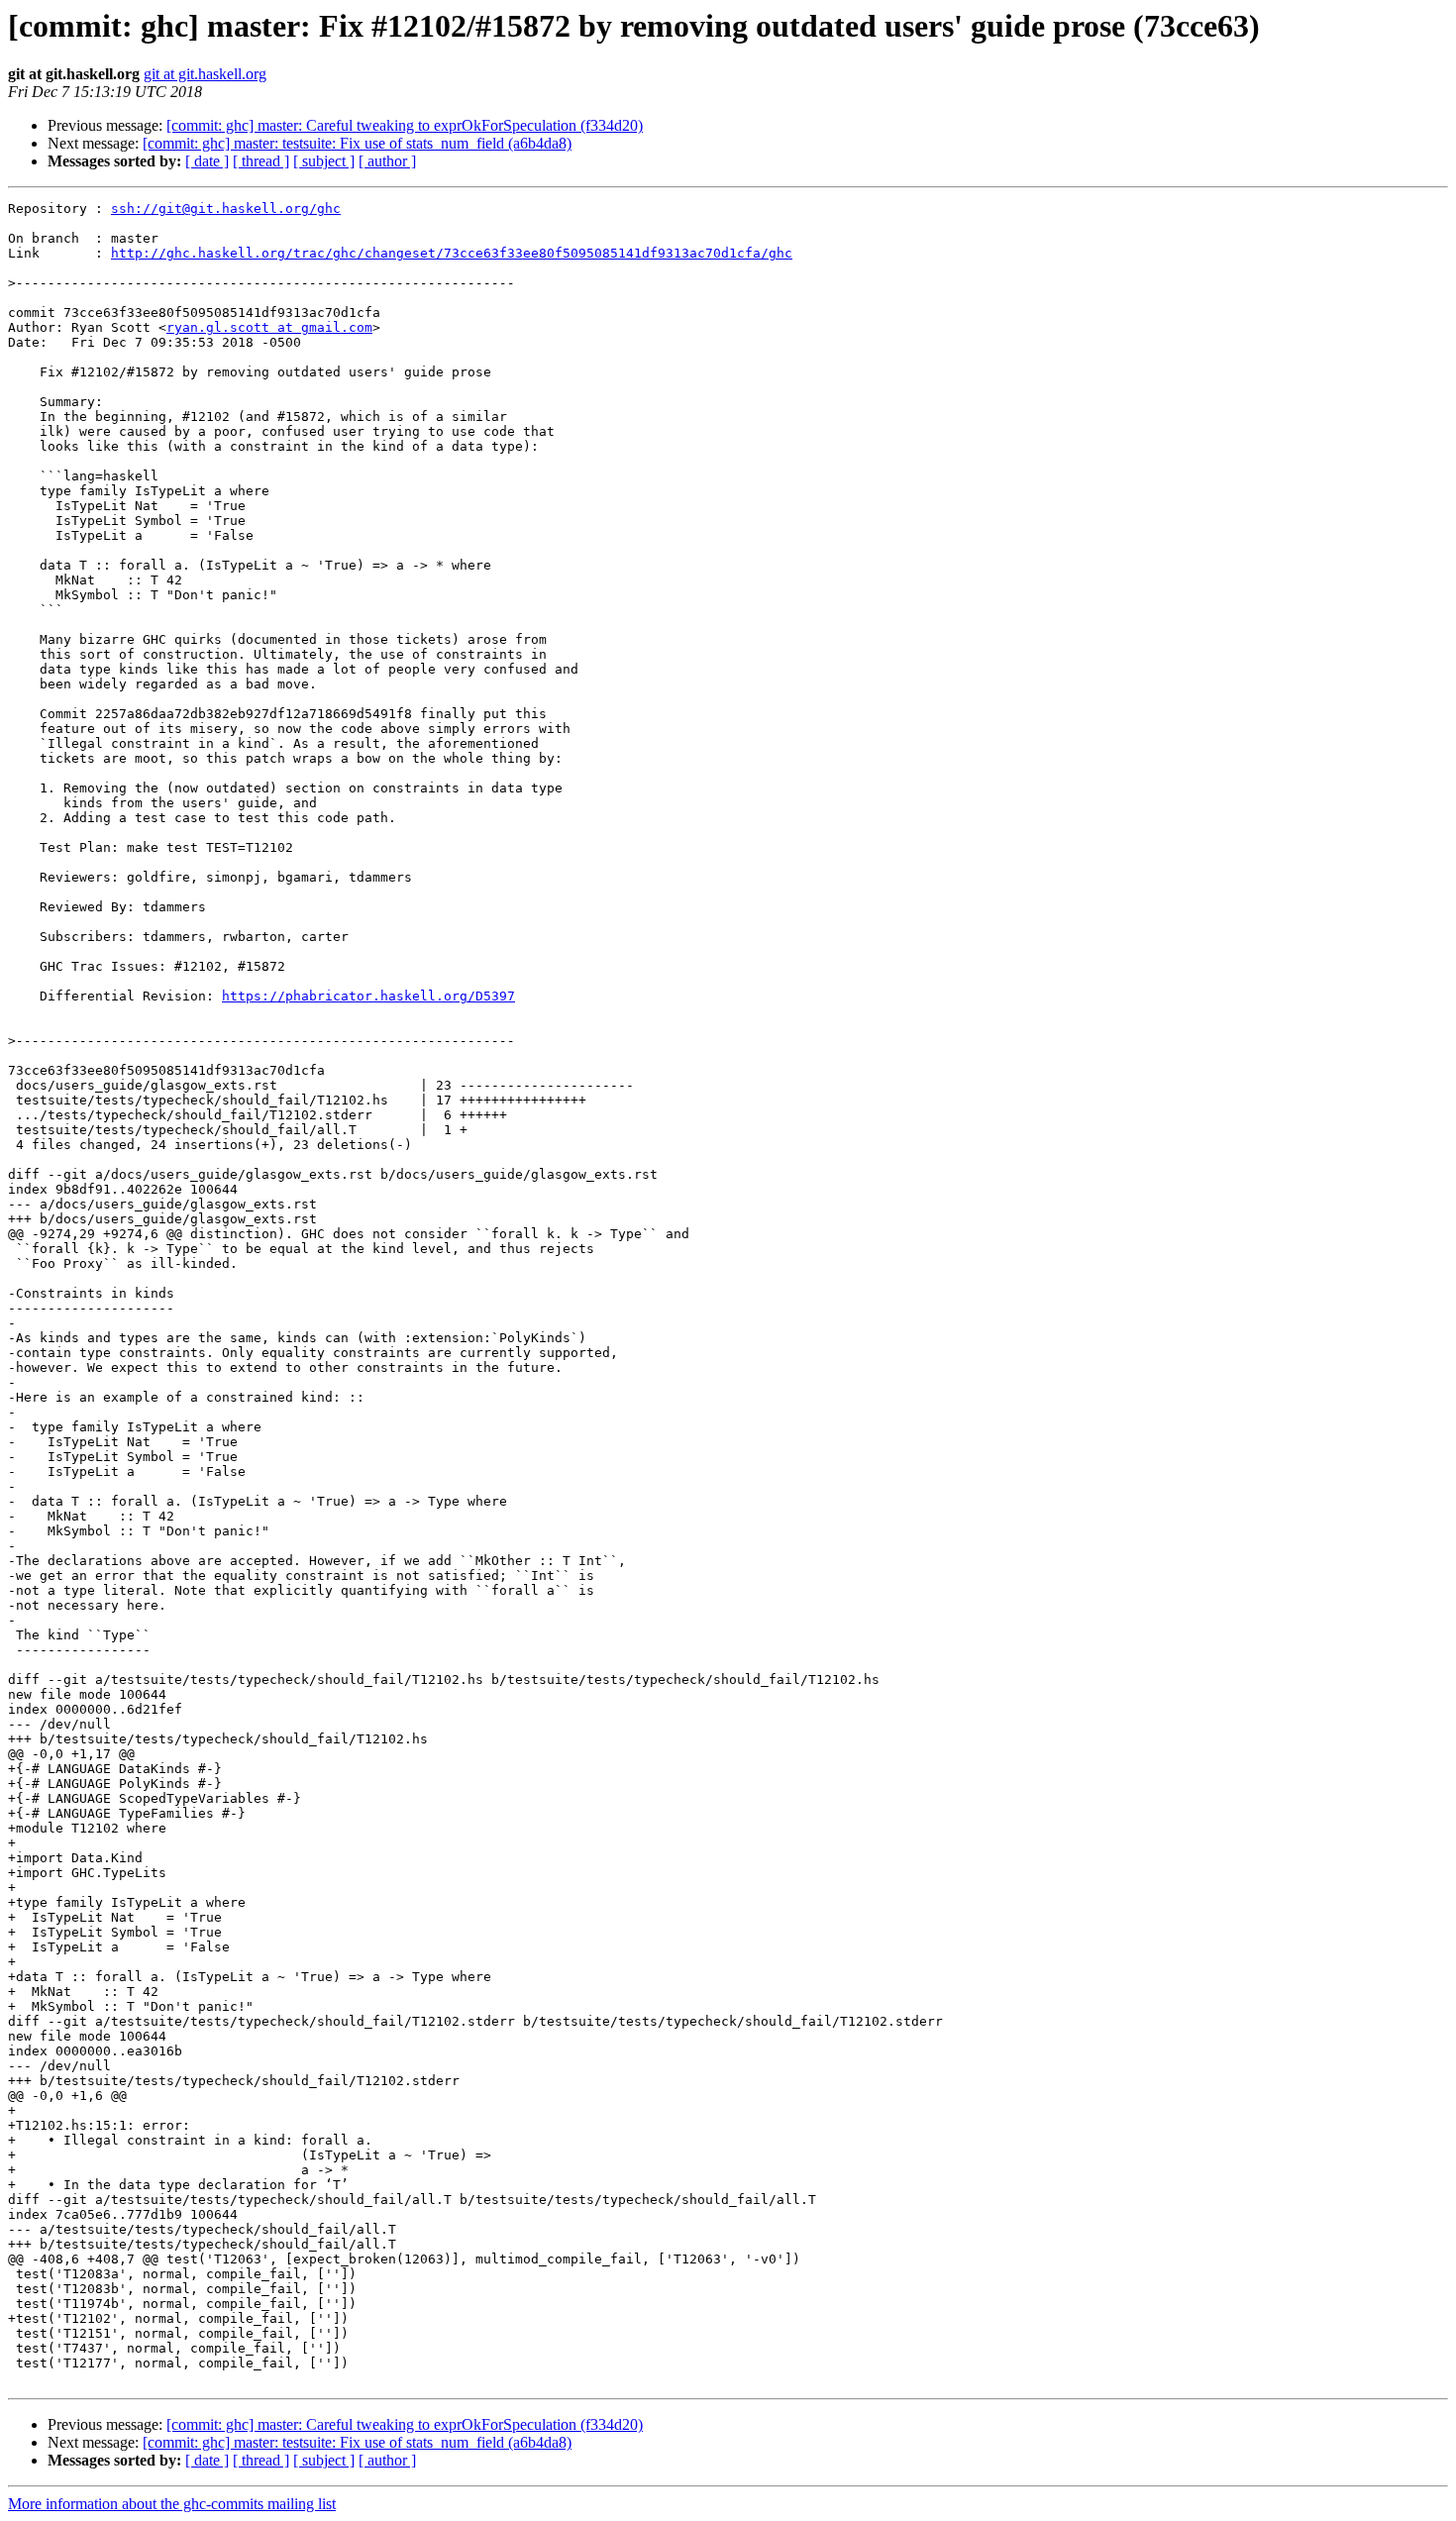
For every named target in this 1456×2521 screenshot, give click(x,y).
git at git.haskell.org (205, 74)
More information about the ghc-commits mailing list (172, 2504)
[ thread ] (261, 161)
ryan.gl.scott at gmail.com (269, 327)
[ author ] (387, 161)
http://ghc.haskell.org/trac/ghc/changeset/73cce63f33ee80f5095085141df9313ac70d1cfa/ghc (452, 253)
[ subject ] (324, 161)
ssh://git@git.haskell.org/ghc (226, 209)
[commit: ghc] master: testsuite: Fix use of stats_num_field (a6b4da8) (357, 143)
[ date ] (207, 161)
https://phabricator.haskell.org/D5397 (368, 996)
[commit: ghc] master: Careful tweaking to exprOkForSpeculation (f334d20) (405, 125)
